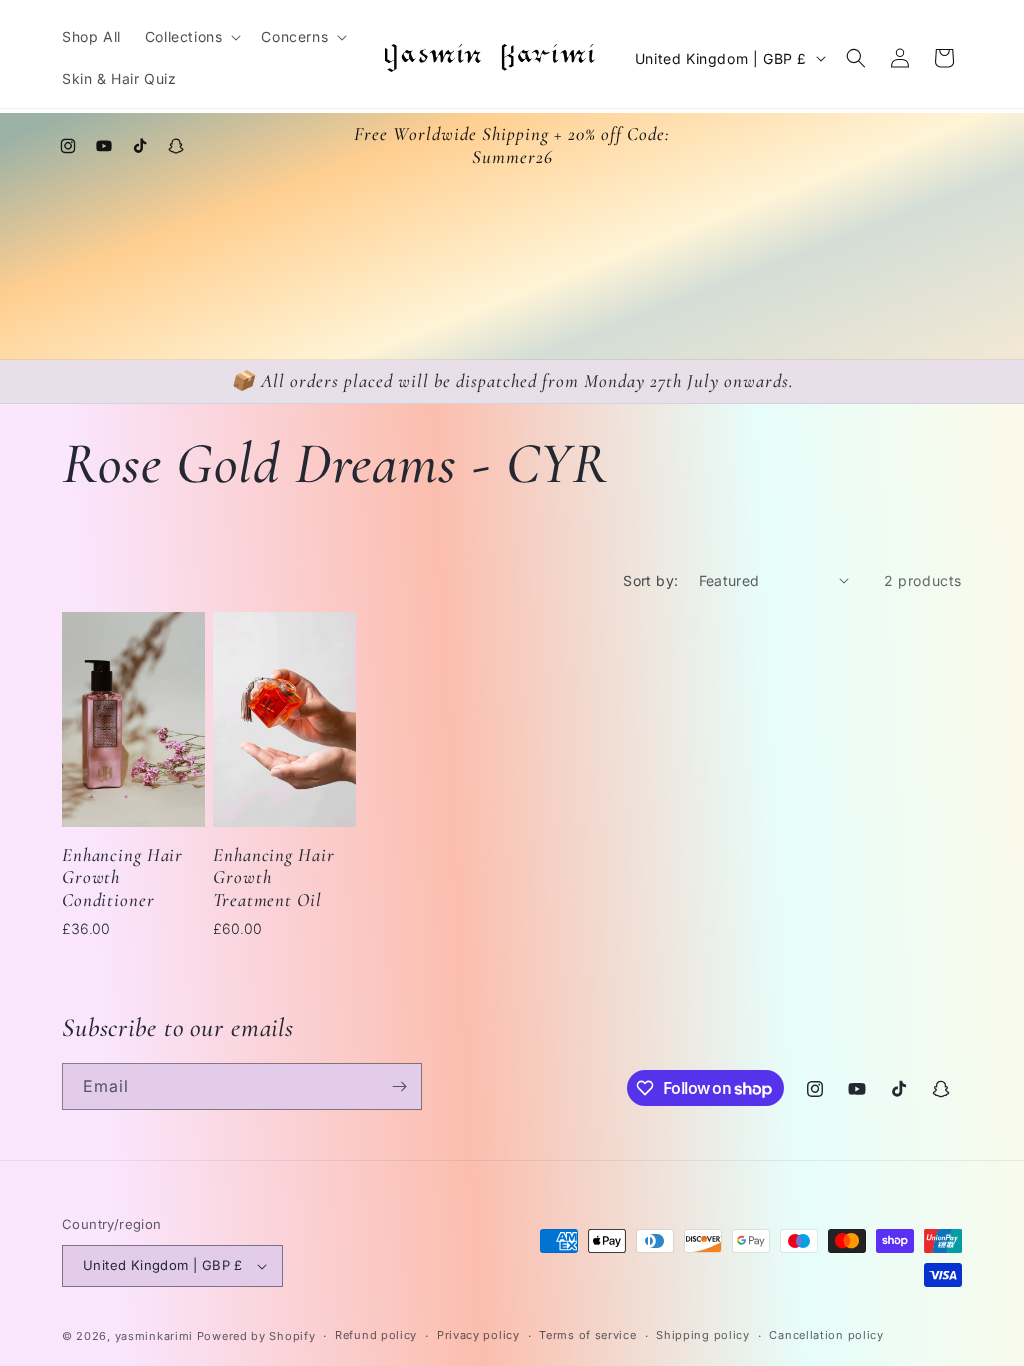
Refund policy (376, 1335)
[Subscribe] (399, 1086)
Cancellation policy (826, 1335)
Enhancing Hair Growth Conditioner (122, 877)
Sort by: (650, 580)
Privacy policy (478, 1335)
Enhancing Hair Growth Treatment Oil (273, 877)
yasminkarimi (154, 1336)
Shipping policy (703, 1335)
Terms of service (587, 1335)
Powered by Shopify (256, 1336)
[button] (191, 37)
